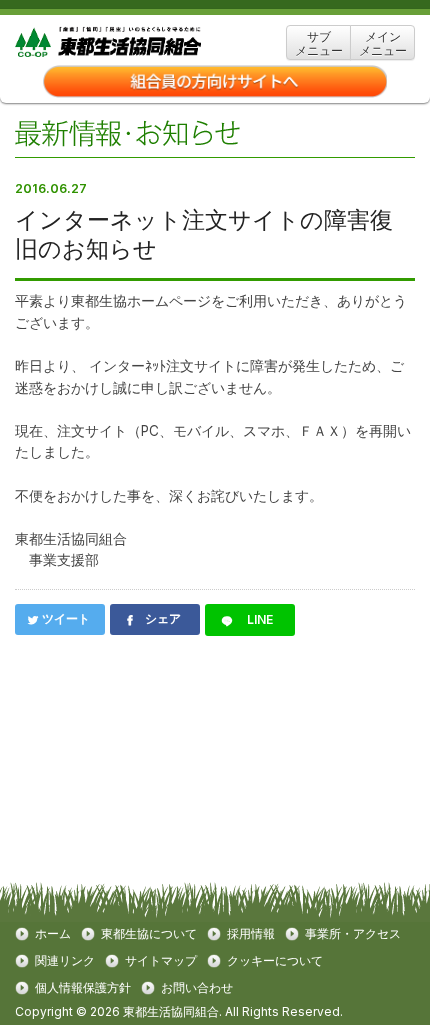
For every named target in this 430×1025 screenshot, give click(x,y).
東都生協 (139, 42)
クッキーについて (275, 961)
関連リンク (65, 961)
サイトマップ (161, 961)
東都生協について (149, 934)
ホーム (53, 934)
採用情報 (251, 934)
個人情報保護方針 (83, 988)
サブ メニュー (319, 43)
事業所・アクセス (353, 934)
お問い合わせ (197, 988)
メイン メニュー (383, 43)
